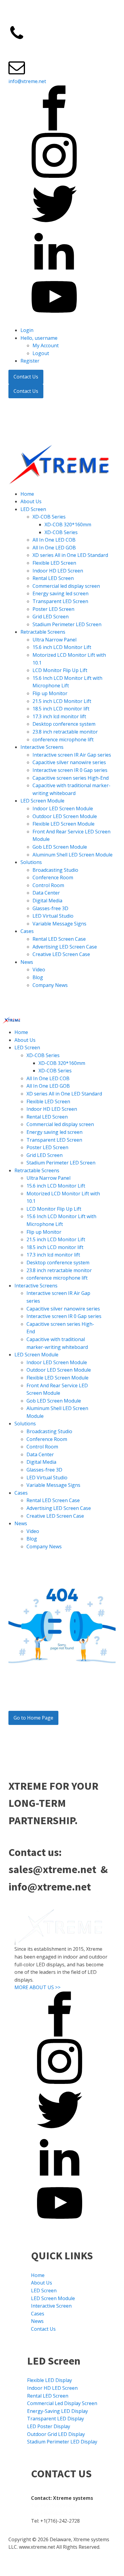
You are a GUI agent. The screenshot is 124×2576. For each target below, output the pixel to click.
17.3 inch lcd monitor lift (59, 716)
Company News (50, 985)
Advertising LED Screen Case (65, 947)
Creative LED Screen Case (61, 954)
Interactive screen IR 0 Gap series (70, 770)
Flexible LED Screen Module (64, 824)
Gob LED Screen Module (60, 847)
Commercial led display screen (66, 586)
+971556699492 (67, 47)
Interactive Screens (42, 747)
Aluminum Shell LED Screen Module (73, 855)
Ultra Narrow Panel (54, 640)
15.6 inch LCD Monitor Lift (62, 647)
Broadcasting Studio (55, 870)
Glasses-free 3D (50, 908)
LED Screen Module (42, 801)
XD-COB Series (49, 517)
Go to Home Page (33, 1718)
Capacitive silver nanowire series (69, 762)
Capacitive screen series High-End (71, 778)
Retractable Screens (43, 632)
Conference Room (53, 877)
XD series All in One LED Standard (70, 555)
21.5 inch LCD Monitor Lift (62, 701)
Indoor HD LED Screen (58, 571)
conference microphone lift (63, 740)
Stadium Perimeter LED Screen (67, 624)
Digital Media (47, 901)
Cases (27, 931)
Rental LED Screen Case (59, 939)
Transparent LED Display (56, 2419)
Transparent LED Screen (60, 601)
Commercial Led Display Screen (62, 2403)
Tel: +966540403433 (53, 2513)
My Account (46, 345)
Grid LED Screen (51, 617)
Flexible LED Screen (54, 563)
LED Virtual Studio (53, 916)
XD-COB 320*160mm (68, 524)
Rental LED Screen (53, 578)
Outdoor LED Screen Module (65, 816)
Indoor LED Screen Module (63, 808)
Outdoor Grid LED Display (56, 2434)
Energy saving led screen (60, 593)
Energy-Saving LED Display (57, 2411)
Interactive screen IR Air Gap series (72, 755)
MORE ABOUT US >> (37, 1987)
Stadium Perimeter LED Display (62, 2442)
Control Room (48, 885)
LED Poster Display (49, 2426)
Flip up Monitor (50, 693)
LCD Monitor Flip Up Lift (60, 670)
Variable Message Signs (59, 924)
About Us (31, 501)
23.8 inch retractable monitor (65, 732)
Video (39, 970)
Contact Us (26, 377)
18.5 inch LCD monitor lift (61, 709)
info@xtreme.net (27, 81)
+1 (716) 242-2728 (28, 47)
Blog (38, 977)
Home (27, 494)
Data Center (46, 893)
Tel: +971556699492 (53, 2506)
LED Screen (33, 509)
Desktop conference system (64, 724)
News (27, 962)
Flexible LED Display (50, 2380)
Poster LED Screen (53, 609)
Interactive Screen (51, 2306)
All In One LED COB (54, 540)
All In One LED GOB (54, 548)
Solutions (31, 862)
